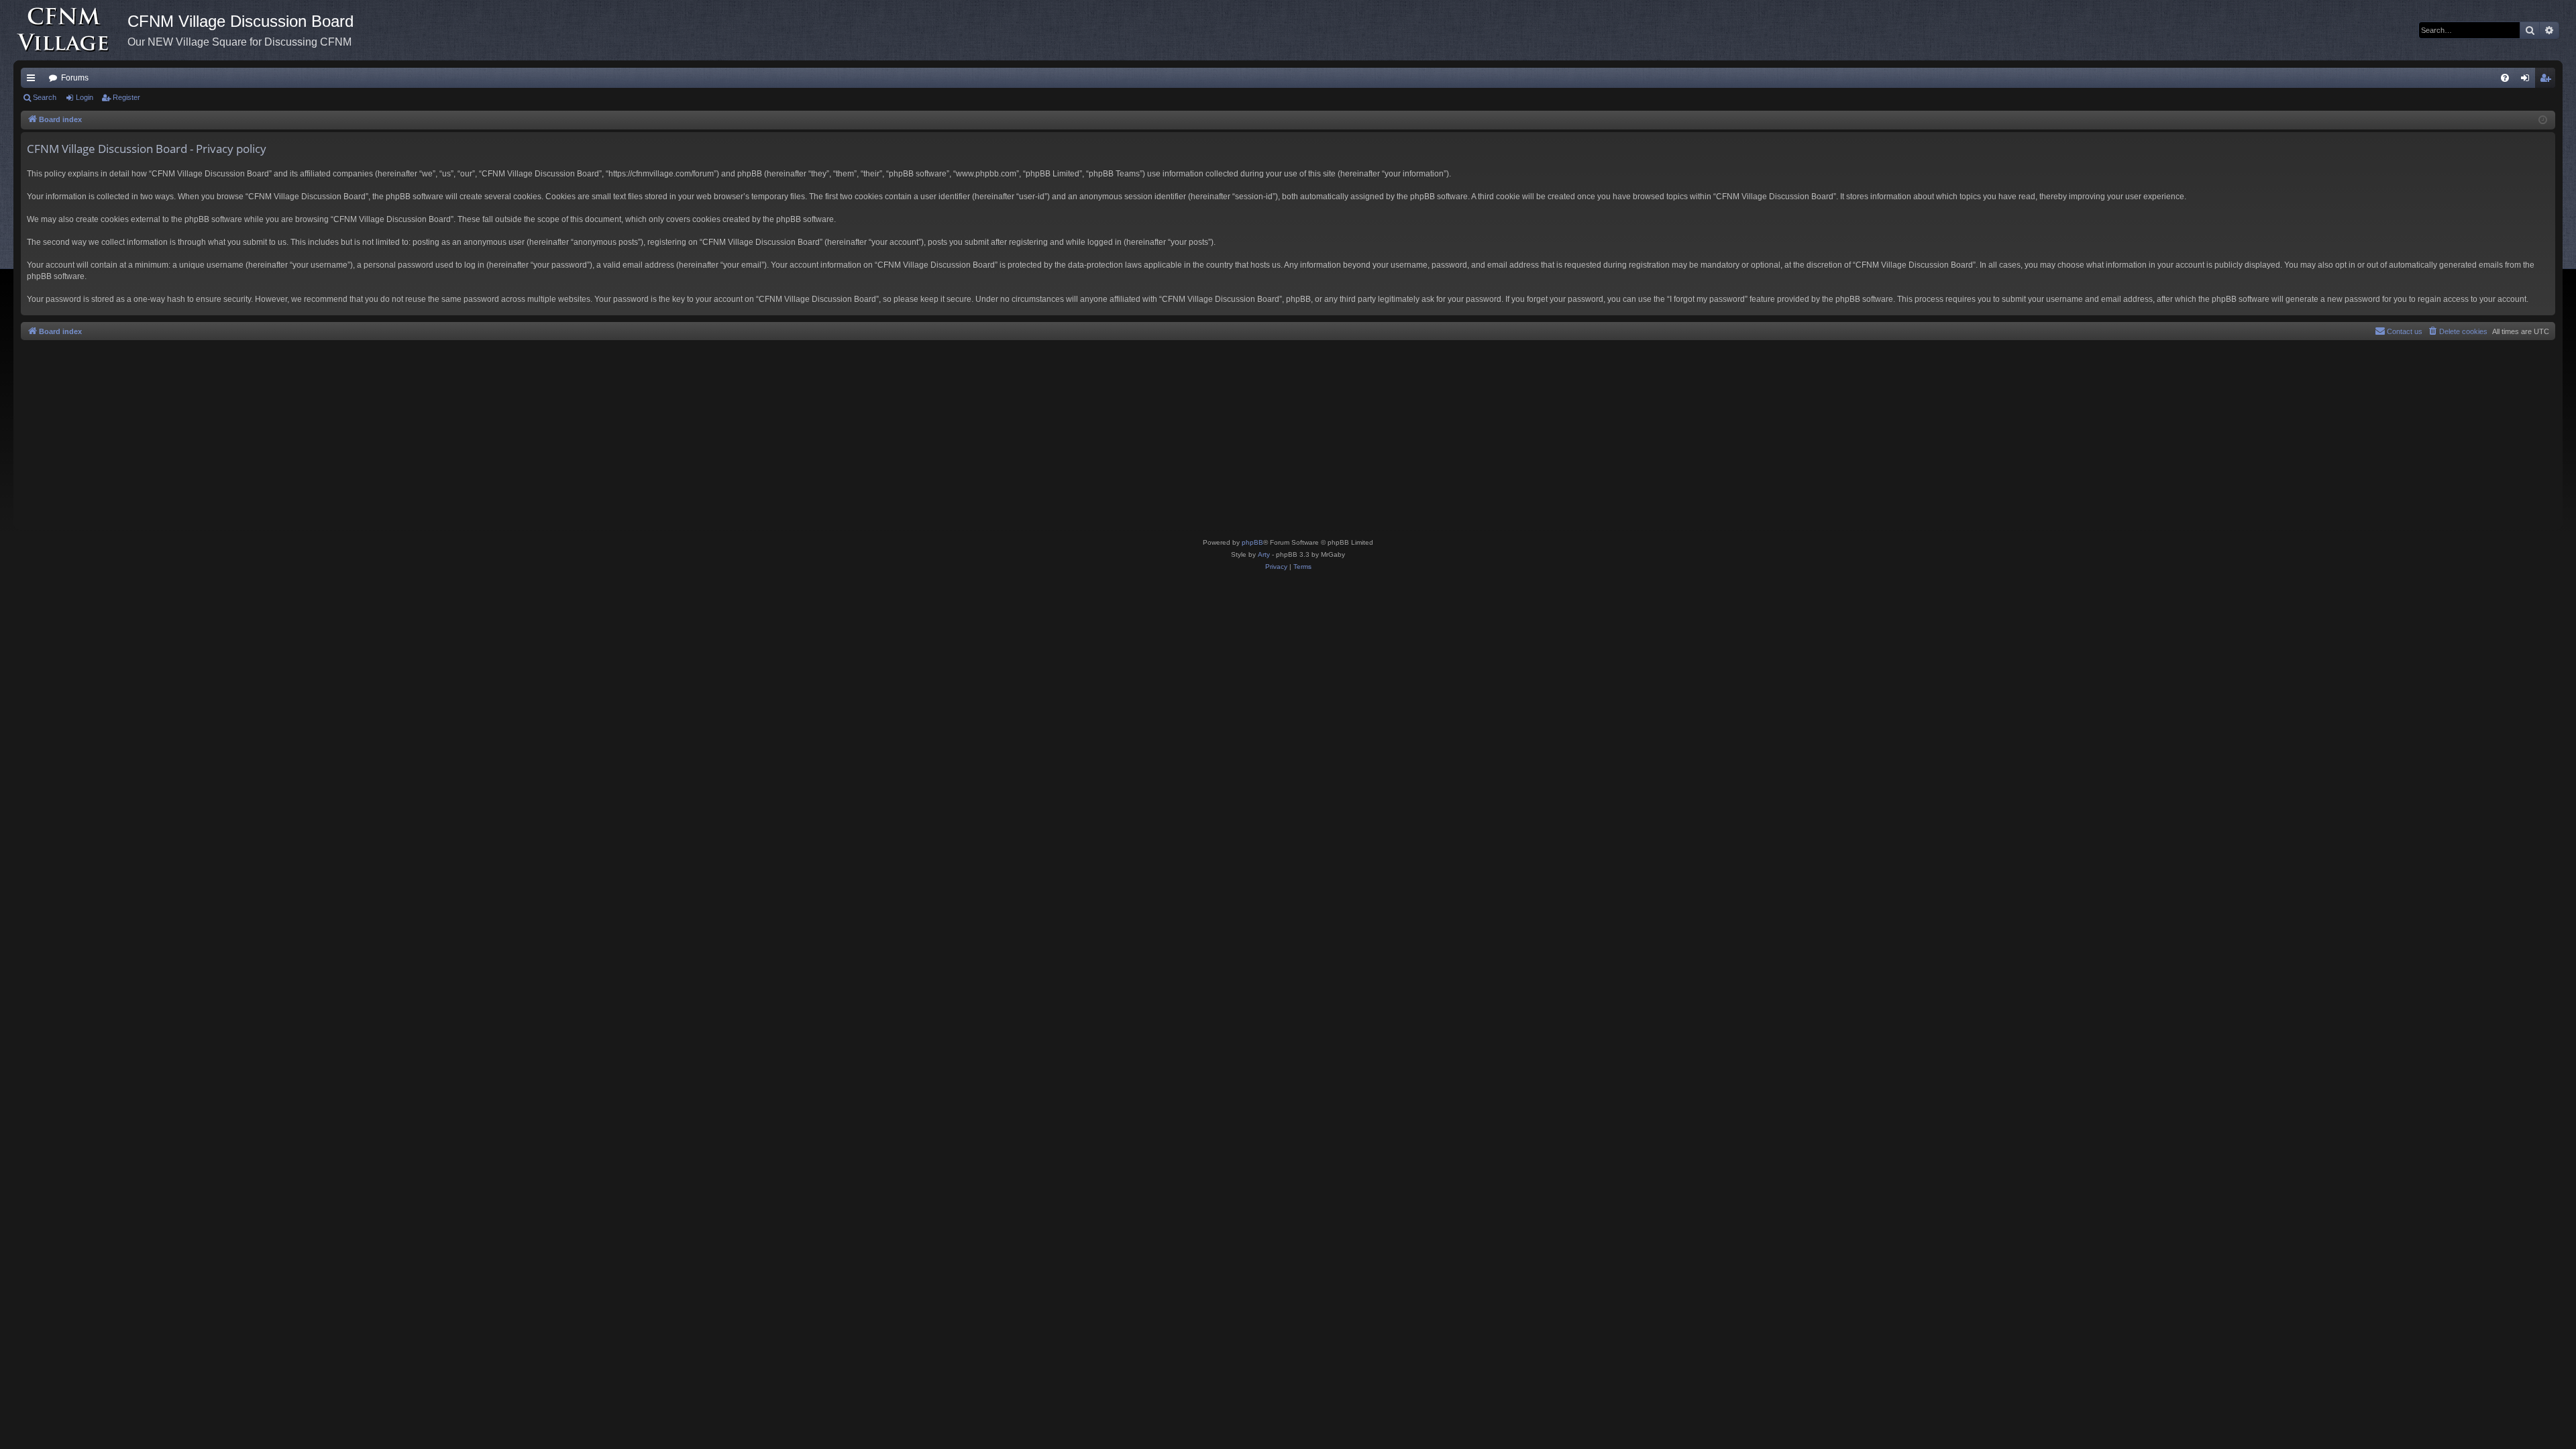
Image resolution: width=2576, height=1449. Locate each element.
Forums (75, 78)
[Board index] (70, 30)
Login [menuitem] (2528, 80)
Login (85, 97)
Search (45, 97)
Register (126, 97)
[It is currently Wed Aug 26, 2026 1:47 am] (2543, 120)
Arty (1264, 554)
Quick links (34, 80)
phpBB (1252, 542)
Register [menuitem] (2548, 80)
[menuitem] (2505, 78)
